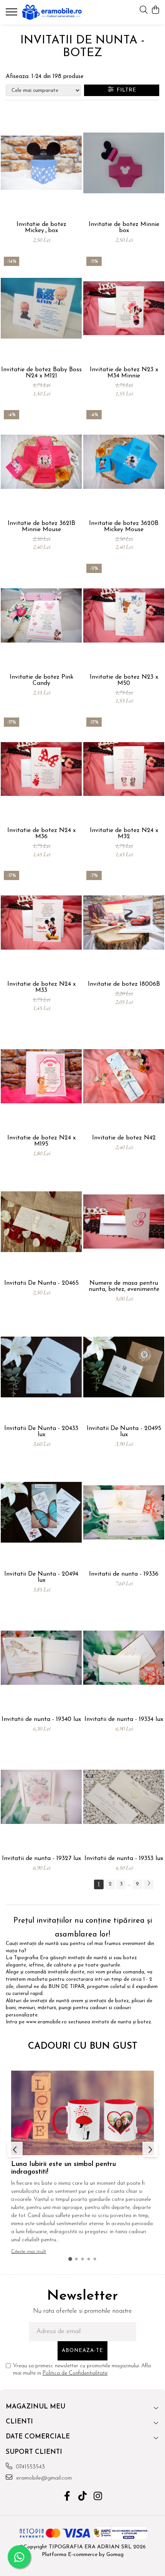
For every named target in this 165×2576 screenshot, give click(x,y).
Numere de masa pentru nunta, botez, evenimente (124, 1286)
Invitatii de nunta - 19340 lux (41, 1719)
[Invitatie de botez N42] (124, 1076)
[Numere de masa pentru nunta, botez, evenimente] (124, 1222)
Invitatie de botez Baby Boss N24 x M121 (41, 373)
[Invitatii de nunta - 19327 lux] (41, 1797)
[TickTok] (83, 2497)
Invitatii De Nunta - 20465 (41, 1283)
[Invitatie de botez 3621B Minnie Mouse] (41, 462)
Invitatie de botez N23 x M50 (124, 680)
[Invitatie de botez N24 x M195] (41, 1076)
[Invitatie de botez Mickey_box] (41, 163)
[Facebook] (67, 2497)
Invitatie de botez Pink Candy (41, 680)
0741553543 (30, 2467)
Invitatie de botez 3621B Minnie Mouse (41, 526)
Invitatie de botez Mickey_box (41, 228)
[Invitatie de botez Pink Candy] (41, 615)
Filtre (125, 90)
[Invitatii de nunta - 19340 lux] (41, 1658)
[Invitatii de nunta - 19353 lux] (124, 1797)
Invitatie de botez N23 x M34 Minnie (124, 373)
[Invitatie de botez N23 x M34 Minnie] (124, 308)
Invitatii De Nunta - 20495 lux (124, 1432)
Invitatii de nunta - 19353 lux (124, 1859)
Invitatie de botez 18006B (124, 984)
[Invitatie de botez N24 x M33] (41, 923)
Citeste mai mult (29, 2251)
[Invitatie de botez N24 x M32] (124, 769)
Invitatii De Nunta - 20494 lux (41, 1577)
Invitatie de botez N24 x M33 (41, 987)
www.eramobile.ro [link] (46, 2022)
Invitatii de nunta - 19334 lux (124, 1719)
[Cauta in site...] (144, 11)
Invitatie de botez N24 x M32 (124, 834)
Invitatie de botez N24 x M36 (41, 834)
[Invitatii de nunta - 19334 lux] (124, 1658)
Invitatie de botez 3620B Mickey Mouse (124, 526)
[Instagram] (98, 2497)
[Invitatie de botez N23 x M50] (124, 615)
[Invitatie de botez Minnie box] (124, 163)
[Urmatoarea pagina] (148, 1884)
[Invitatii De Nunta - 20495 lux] (124, 1367)
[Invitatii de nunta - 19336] (124, 1512)
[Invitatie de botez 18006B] (124, 923)
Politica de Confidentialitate (75, 2373)
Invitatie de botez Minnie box (124, 228)
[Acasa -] (52, 12)
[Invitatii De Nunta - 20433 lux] (41, 1367)
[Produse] (12, 14)
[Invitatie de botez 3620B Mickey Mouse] (124, 462)
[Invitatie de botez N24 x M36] (41, 769)
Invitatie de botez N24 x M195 (41, 1141)
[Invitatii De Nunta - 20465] (41, 1222)
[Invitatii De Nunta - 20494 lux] (41, 1512)
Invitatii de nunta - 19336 (124, 1574)
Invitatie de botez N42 (124, 1138)
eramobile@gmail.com (43, 2478)
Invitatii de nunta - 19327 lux (41, 1859)
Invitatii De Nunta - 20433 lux (41, 1432)
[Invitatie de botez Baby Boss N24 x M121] (41, 308)
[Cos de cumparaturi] (155, 11)
